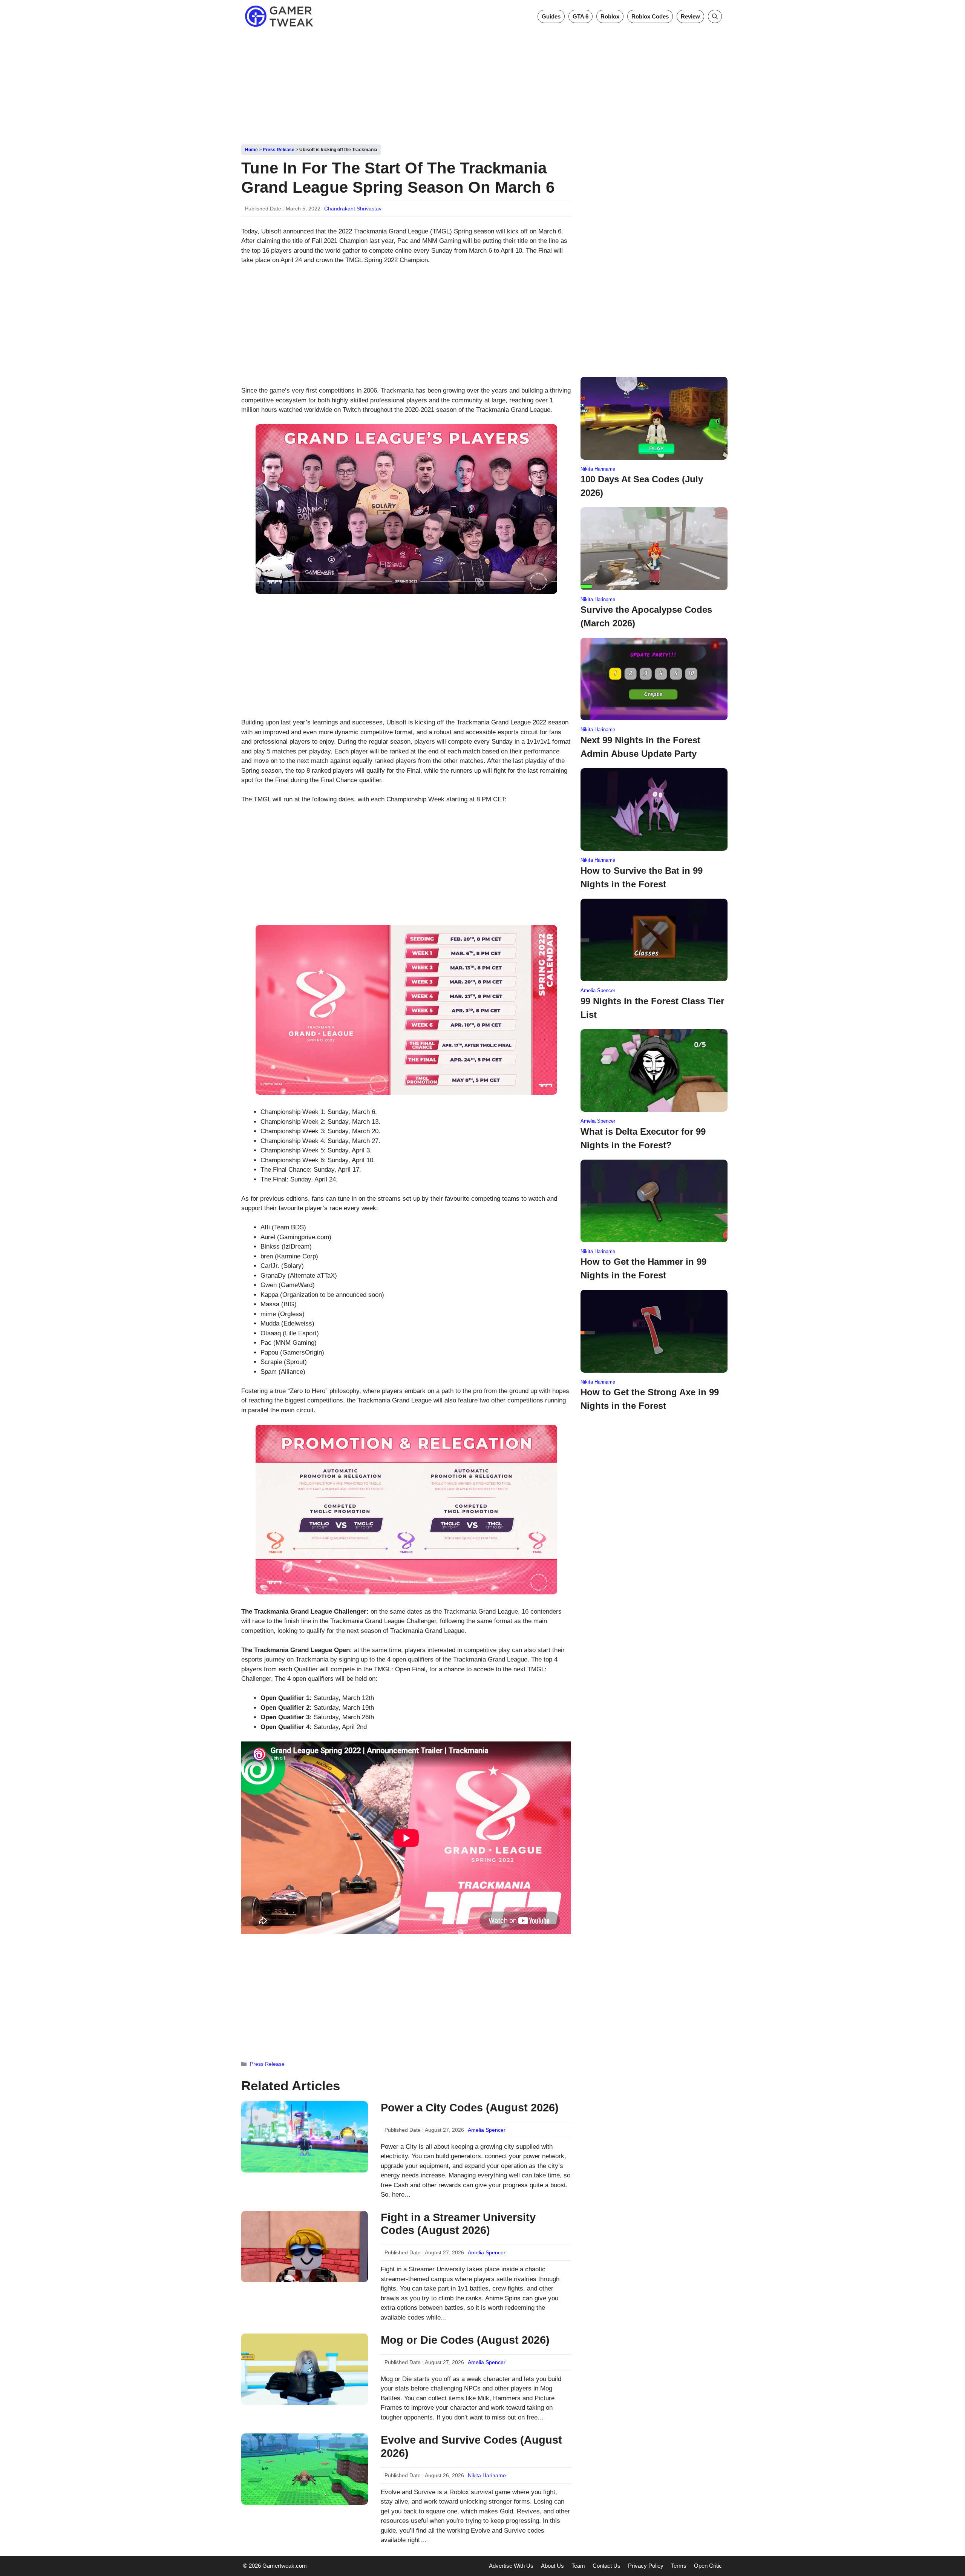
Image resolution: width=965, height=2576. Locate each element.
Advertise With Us (511, 2566)
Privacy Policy (646, 2566)
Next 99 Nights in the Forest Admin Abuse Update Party (640, 747)
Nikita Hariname (487, 2475)
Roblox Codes (650, 16)
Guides (551, 16)
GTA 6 (581, 16)
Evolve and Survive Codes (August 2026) (471, 2446)
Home (251, 150)
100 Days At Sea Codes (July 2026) (642, 486)
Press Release (279, 150)
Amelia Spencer (487, 2130)
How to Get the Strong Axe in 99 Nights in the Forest (650, 1399)
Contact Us (607, 2566)
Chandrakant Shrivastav (353, 209)
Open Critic (708, 2566)
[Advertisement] (482, 86)
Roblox (610, 16)
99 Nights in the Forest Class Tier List (652, 1008)
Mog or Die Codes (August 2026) (465, 2340)
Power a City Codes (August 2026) (470, 2108)
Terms (679, 2566)
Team (578, 2566)
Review (690, 16)
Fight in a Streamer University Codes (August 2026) (458, 2224)
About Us (552, 2566)
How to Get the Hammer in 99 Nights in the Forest (643, 1268)
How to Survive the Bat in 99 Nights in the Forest (642, 877)
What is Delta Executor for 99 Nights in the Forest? (643, 1138)
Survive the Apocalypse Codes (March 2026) (646, 616)
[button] (715, 16)
